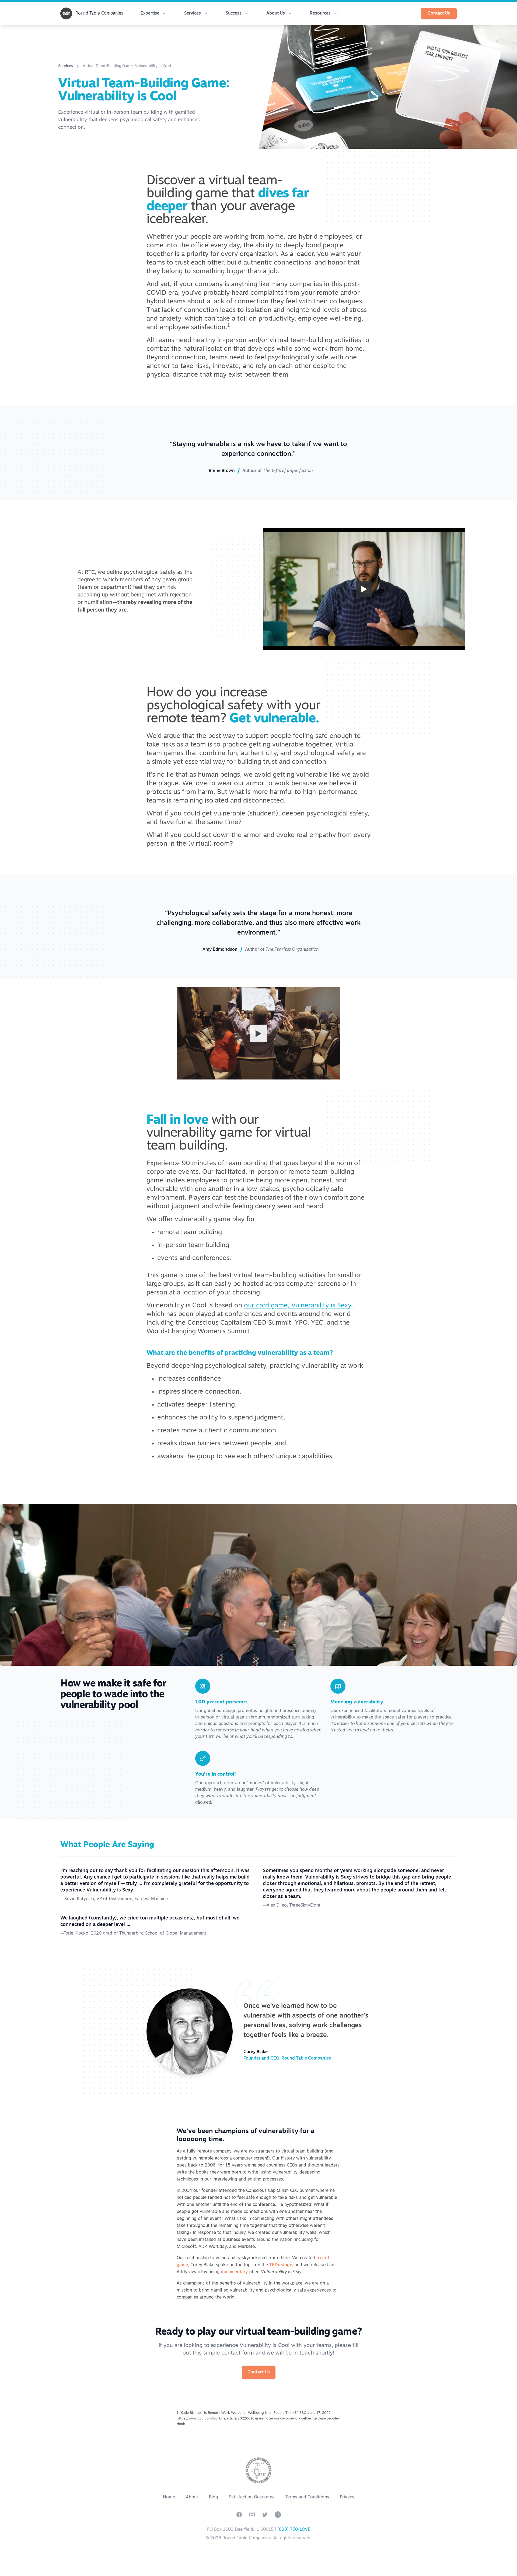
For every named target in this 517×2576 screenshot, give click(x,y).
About (192, 2497)
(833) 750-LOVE (294, 2530)
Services (66, 66)
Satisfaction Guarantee (252, 2497)
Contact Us (439, 13)
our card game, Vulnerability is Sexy (298, 1306)
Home (169, 2497)
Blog (214, 2497)
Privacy (347, 2497)
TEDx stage (281, 2265)
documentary (234, 2272)
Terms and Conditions (307, 2497)
